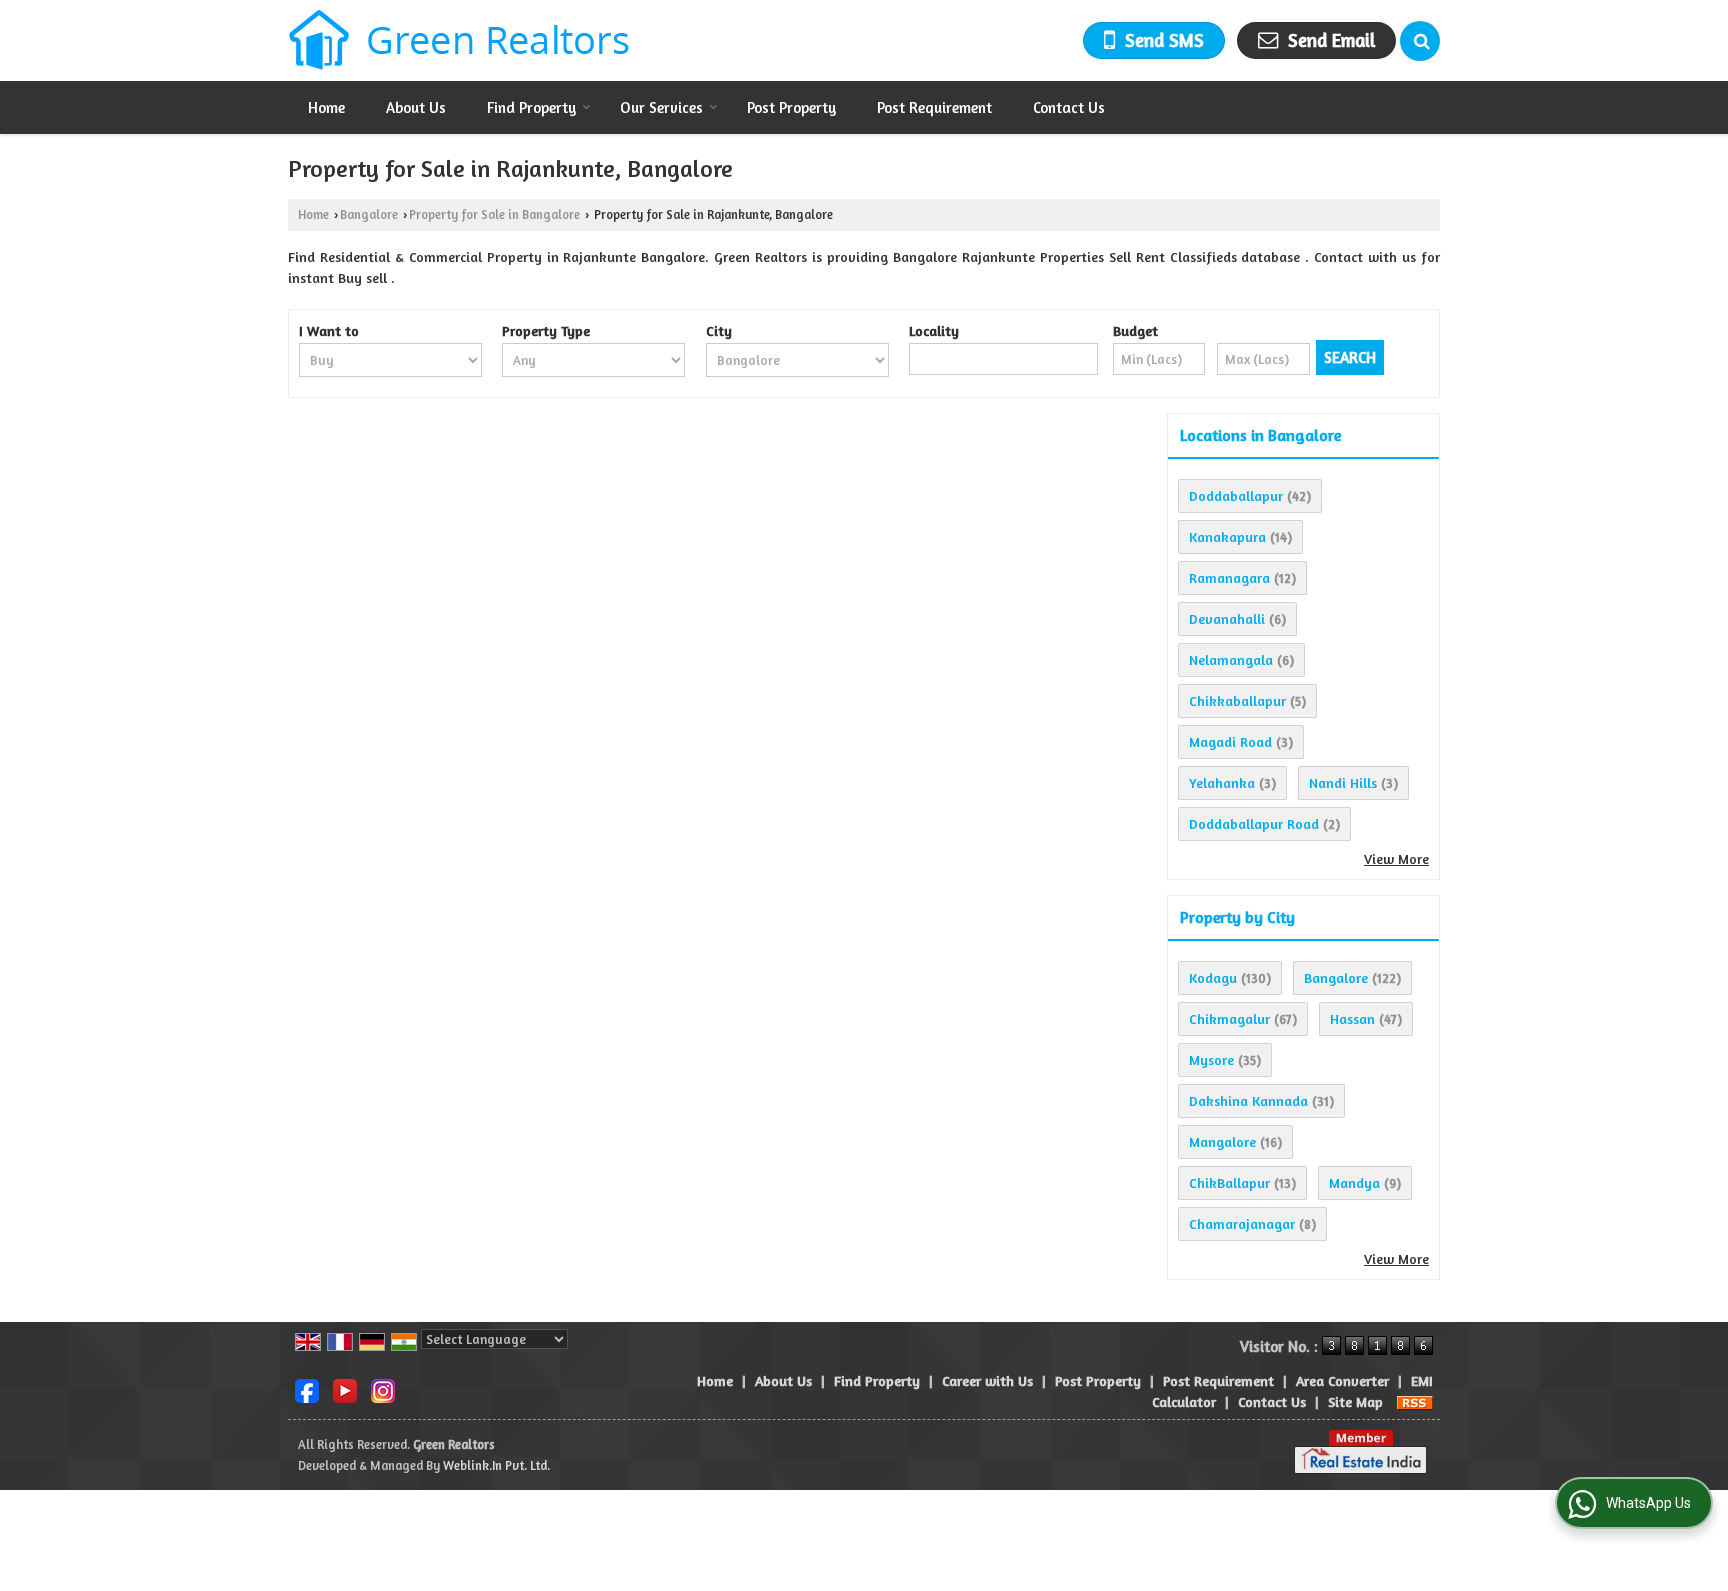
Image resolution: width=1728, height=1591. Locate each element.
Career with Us (987, 1380)
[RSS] (1415, 1401)
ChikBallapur (1229, 1182)
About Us (416, 107)
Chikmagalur (1229, 1018)
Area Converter (1342, 1380)
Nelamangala (1231, 659)
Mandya (1354, 1182)
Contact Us (1069, 107)
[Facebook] (307, 1388)
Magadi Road (1230, 741)
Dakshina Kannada (1248, 1100)
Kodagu (1213, 977)
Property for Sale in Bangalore (494, 214)
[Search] (1420, 41)
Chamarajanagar (1242, 1223)
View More (1396, 858)
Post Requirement (934, 107)
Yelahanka (1222, 782)
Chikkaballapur (1237, 700)
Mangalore (1222, 1141)
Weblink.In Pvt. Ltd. (496, 1465)
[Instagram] (383, 1388)
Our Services (661, 107)
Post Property (791, 107)
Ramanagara (1229, 577)
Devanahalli (1227, 618)
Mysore (1211, 1059)
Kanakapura (1227, 536)
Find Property (531, 107)
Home (326, 107)
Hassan (1352, 1018)
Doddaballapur (1236, 495)
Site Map (1355, 1401)
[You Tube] (345, 1388)
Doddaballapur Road (1254, 823)
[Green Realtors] (459, 40)
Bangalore (369, 214)
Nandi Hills (1343, 782)
